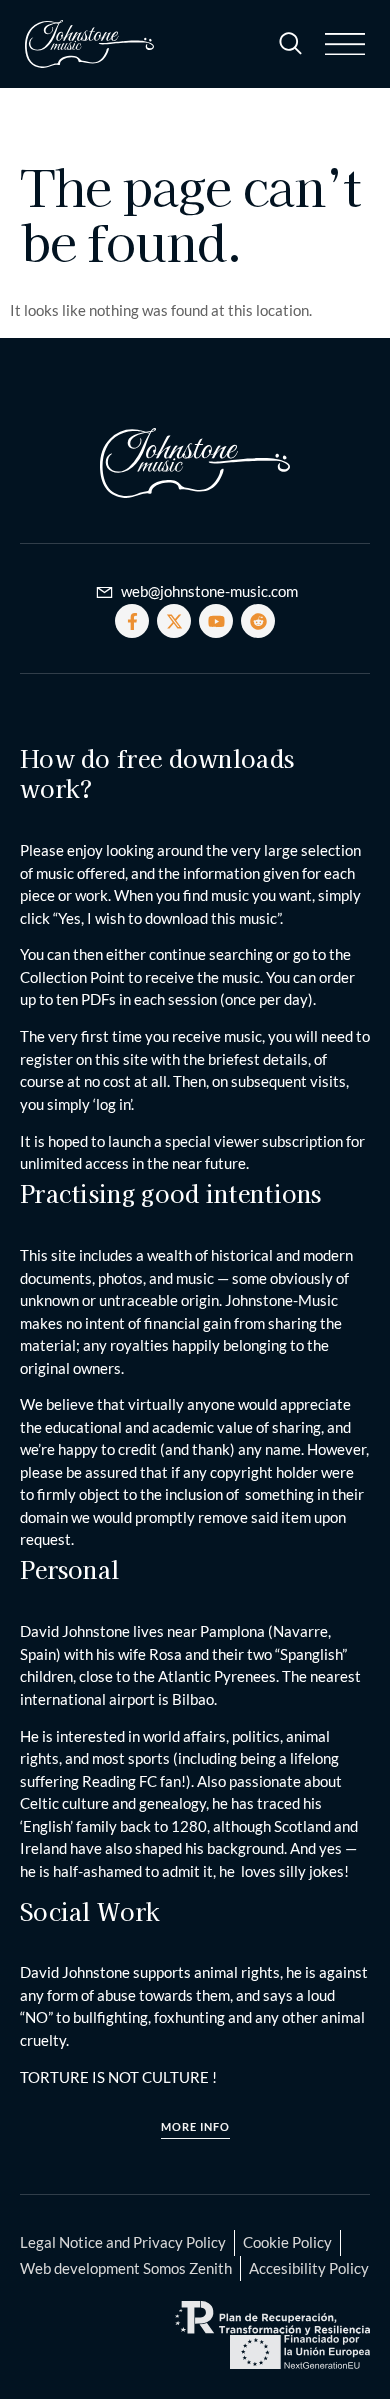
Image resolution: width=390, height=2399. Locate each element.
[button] (345, 43)
